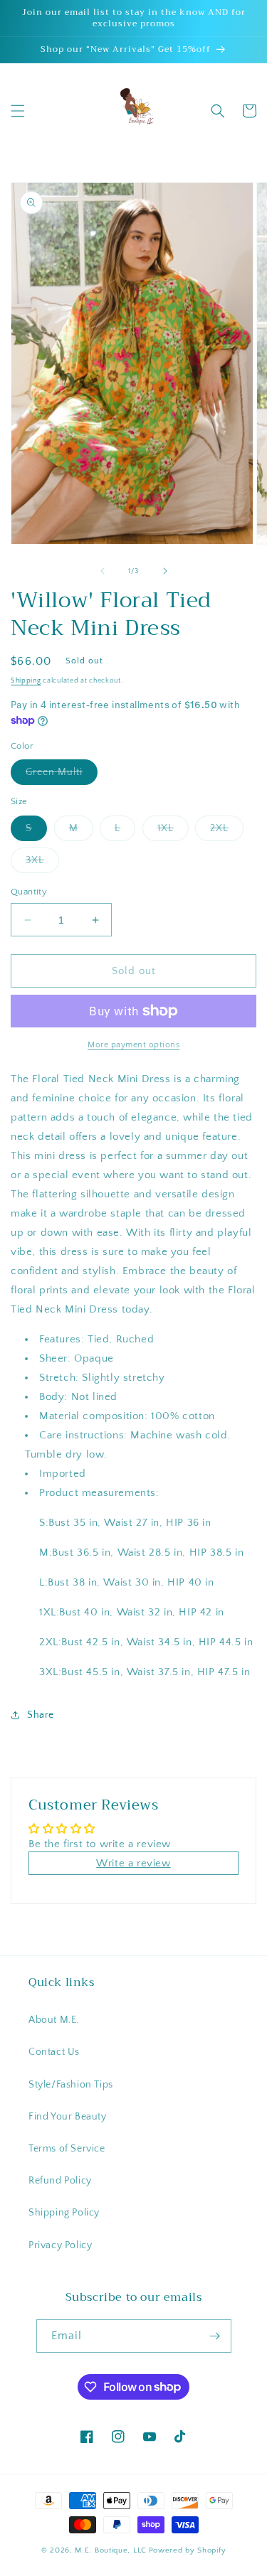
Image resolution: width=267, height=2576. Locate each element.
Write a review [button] (133, 1863)
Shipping (26, 681)
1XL (173, 832)
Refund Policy (60, 2181)
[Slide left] (103, 571)
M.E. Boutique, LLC (111, 2550)
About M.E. (54, 2020)
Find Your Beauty (68, 2117)
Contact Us (54, 2052)
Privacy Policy (60, 2245)
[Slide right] (165, 571)
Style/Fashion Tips (71, 2085)
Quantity (29, 892)
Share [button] (41, 1715)
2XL (227, 832)
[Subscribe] (215, 2336)
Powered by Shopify (188, 2550)
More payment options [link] (133, 1045)
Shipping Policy (64, 2213)
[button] (18, 111)
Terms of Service (67, 2149)
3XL (42, 864)
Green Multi (62, 775)
